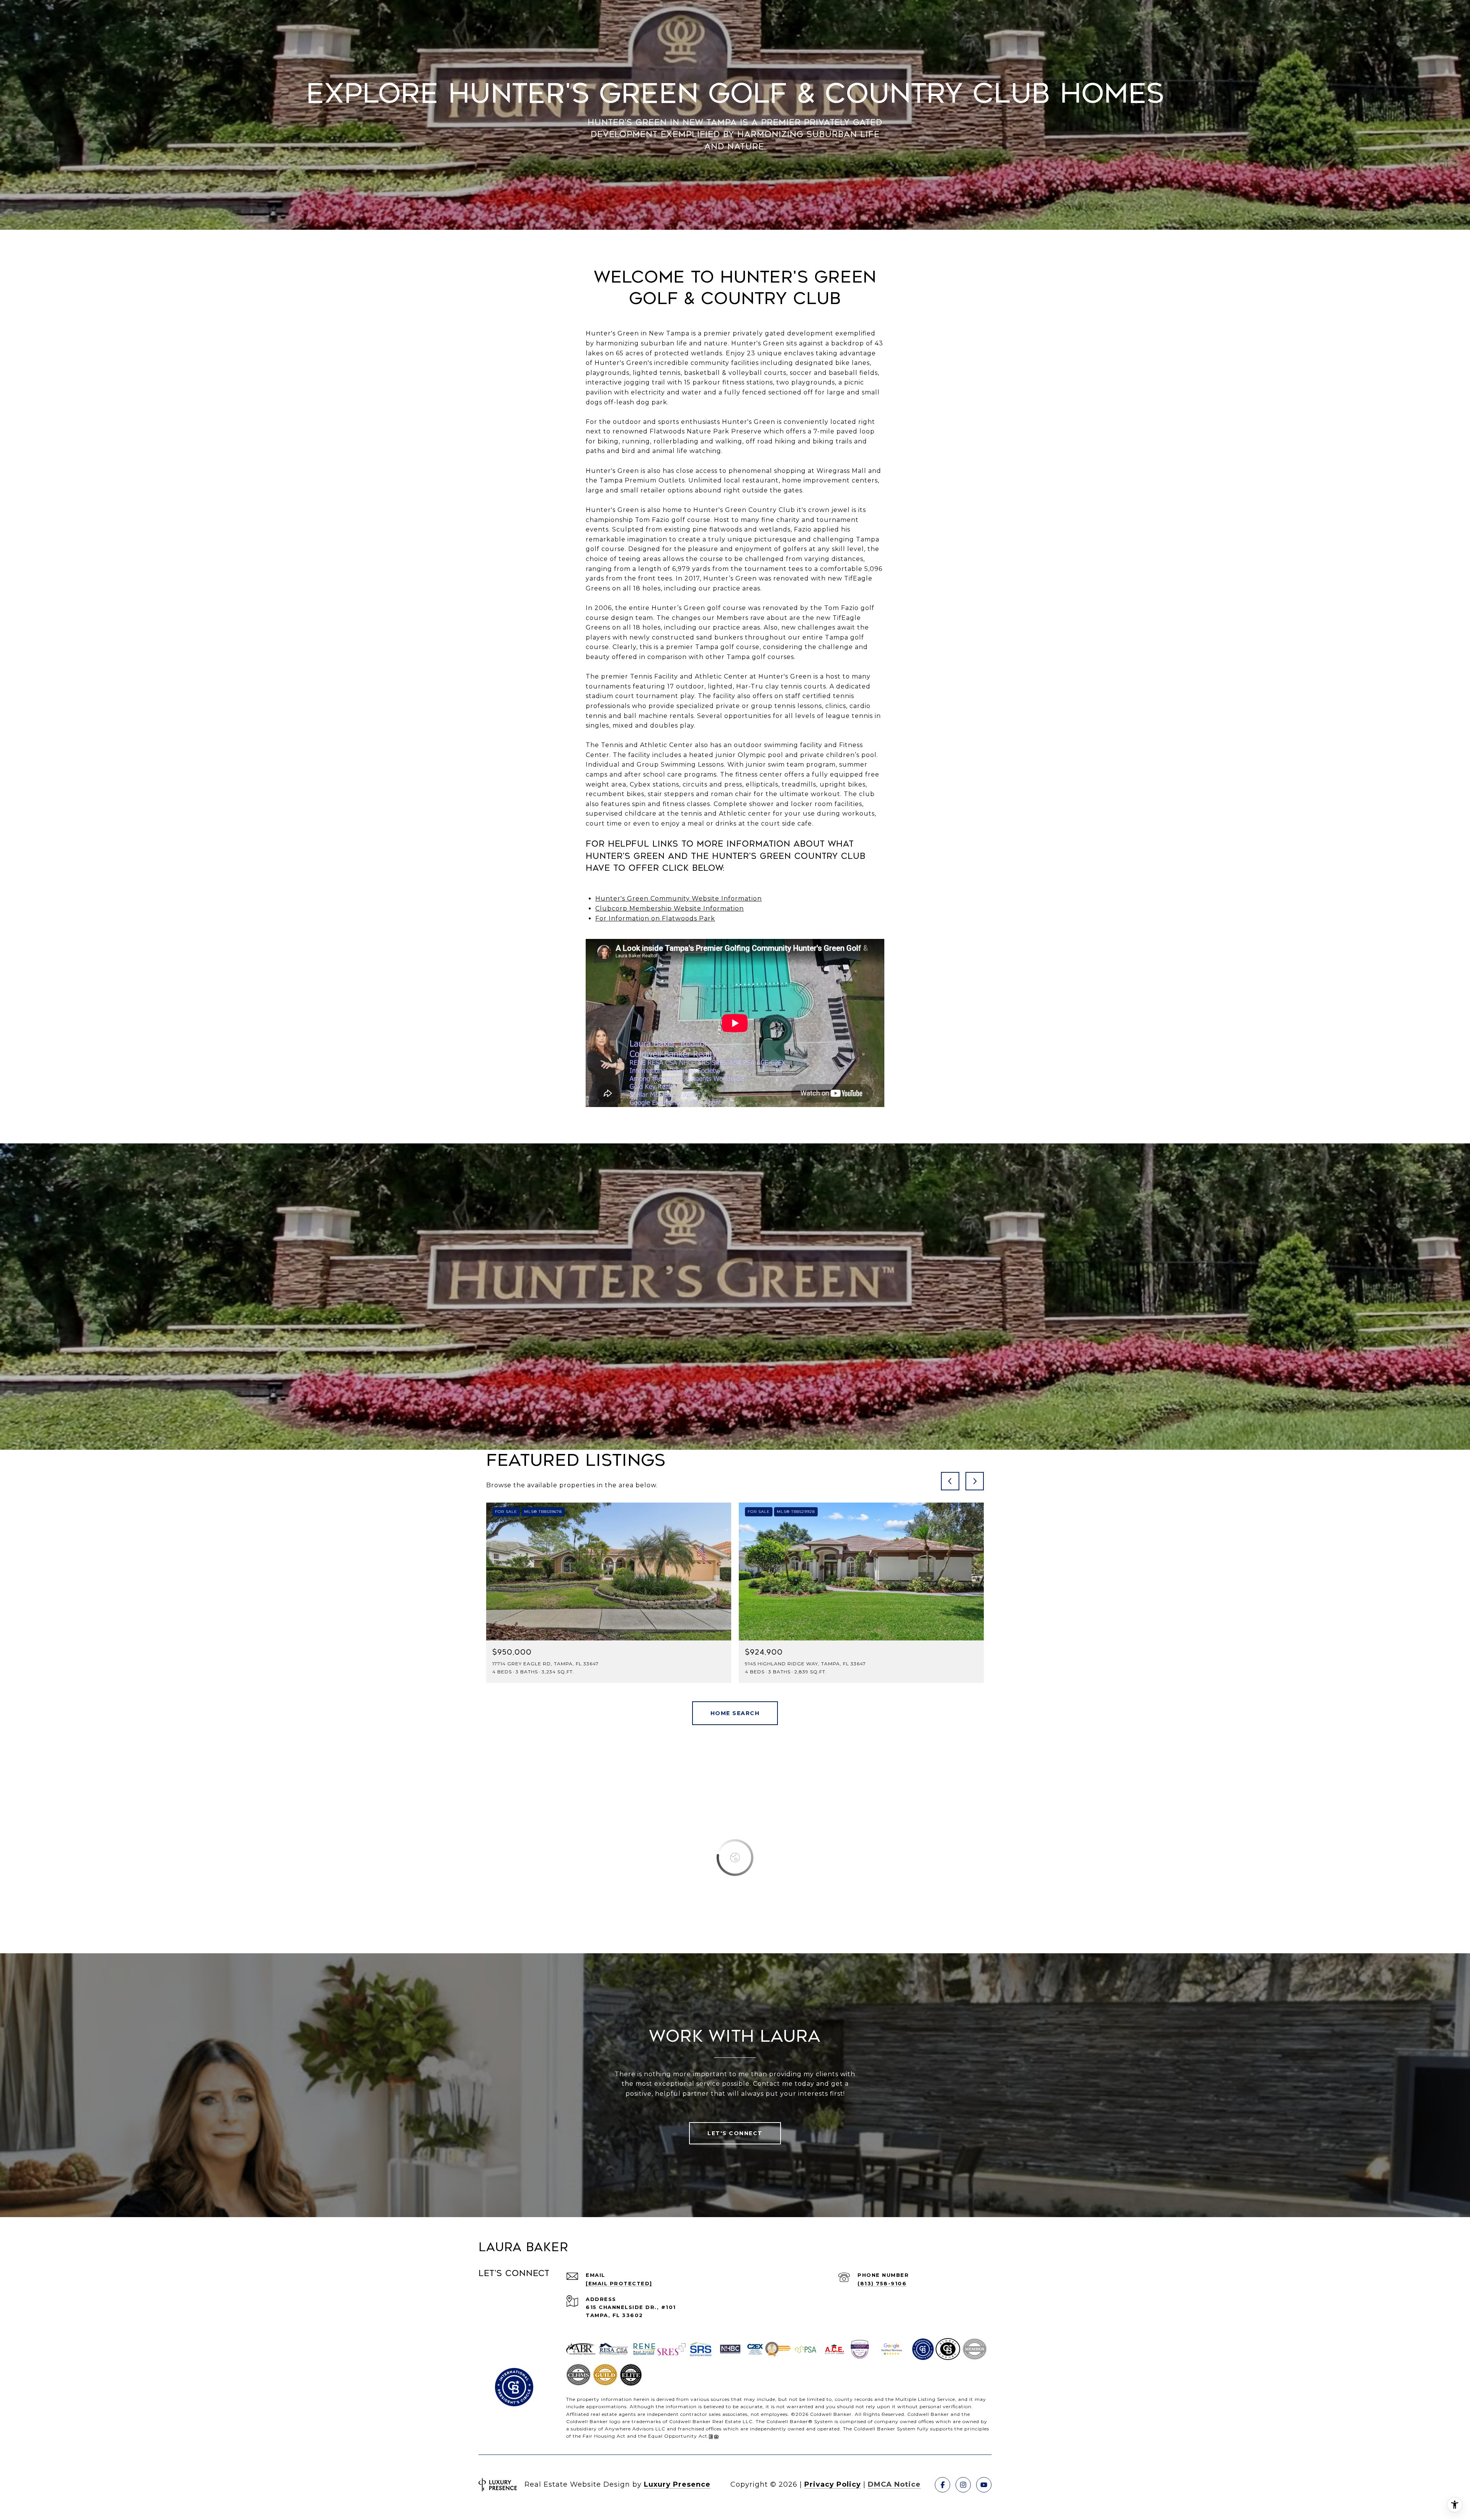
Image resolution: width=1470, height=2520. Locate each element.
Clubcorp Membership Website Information (670, 908)
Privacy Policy (833, 2484)
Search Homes (735, 1713)
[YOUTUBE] (984, 2485)
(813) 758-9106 (882, 2283)
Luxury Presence (677, 2484)
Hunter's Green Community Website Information (679, 899)
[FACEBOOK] (942, 2485)
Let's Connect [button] (735, 2133)
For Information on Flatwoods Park (655, 918)
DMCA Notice (894, 2484)
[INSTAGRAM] (963, 2485)
